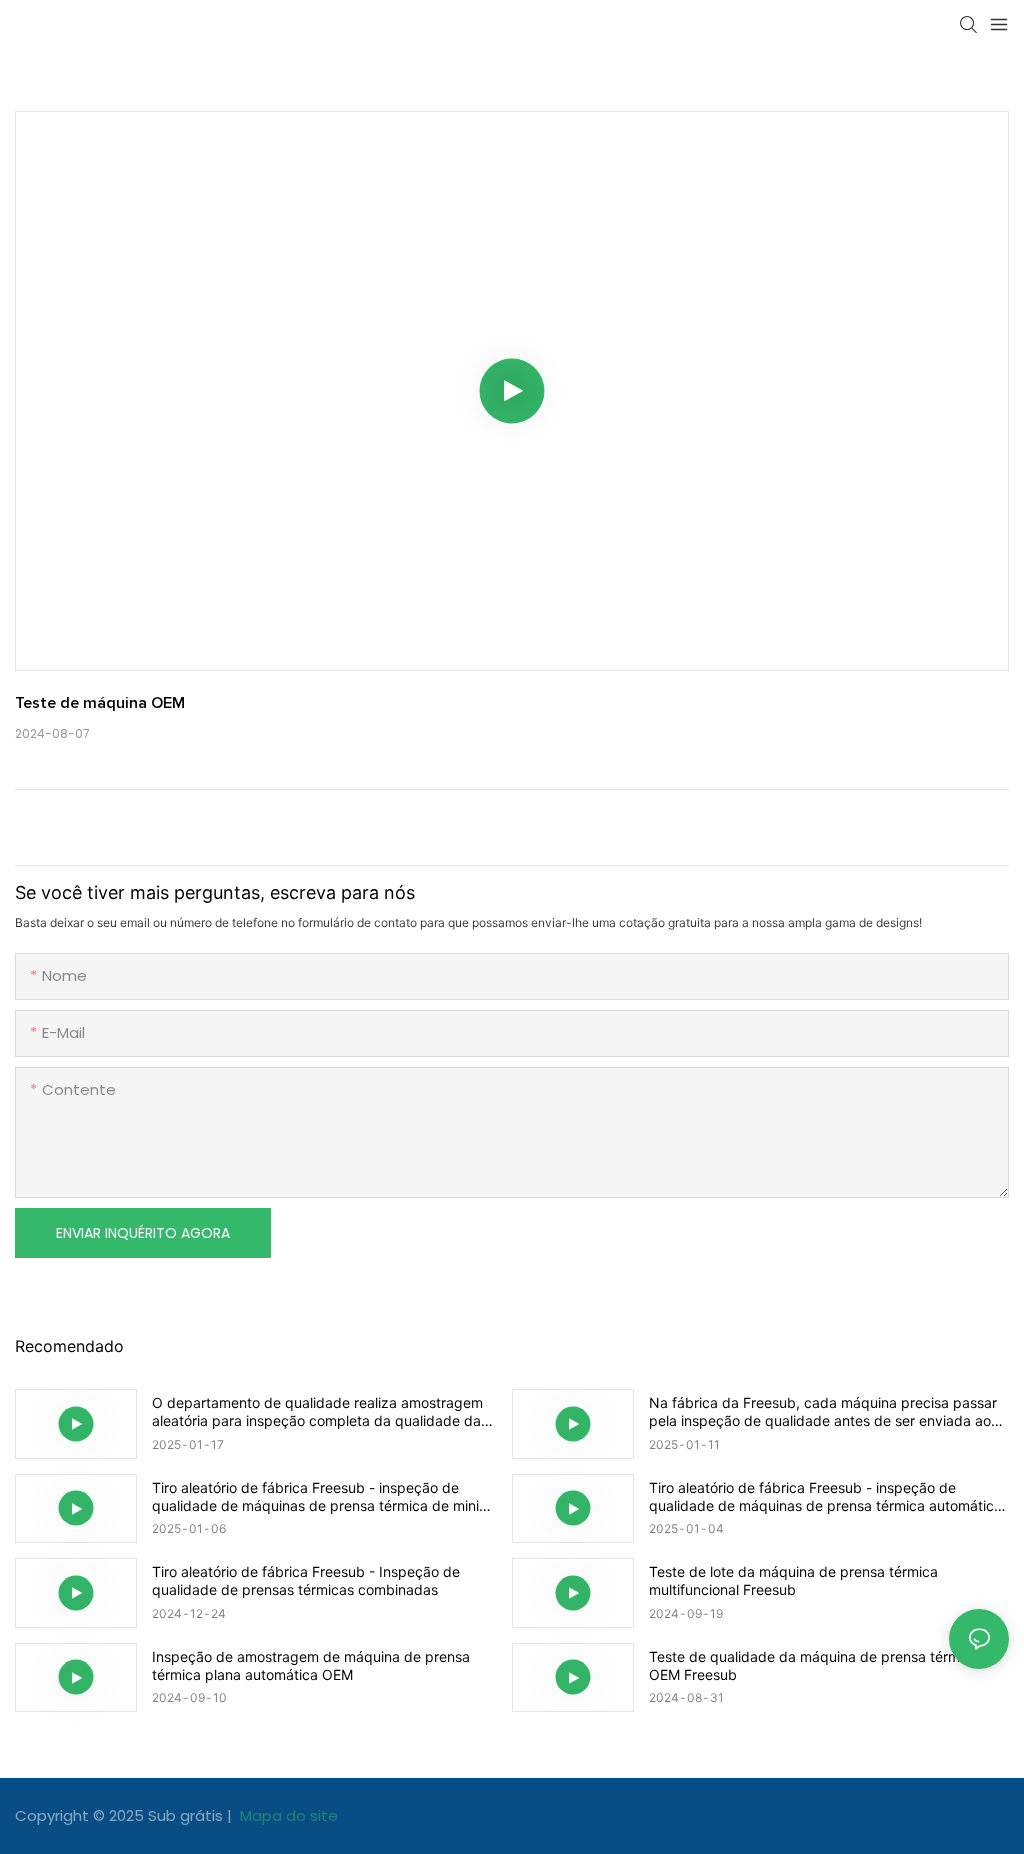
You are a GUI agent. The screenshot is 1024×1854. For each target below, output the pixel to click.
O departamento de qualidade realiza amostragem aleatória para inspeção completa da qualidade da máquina (317, 1412)
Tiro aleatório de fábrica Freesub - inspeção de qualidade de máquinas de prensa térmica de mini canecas (315, 1497)
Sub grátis (187, 1815)
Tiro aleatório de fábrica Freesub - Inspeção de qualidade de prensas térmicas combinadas (306, 1580)
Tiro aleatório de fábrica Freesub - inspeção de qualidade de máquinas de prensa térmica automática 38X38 (825, 1497)
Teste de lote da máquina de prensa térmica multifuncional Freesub (793, 1580)
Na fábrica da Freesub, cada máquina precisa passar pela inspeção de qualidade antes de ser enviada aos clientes (823, 1412)
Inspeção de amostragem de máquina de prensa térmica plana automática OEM (311, 1665)
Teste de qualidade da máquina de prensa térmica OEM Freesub (814, 1665)
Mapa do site (287, 1815)
